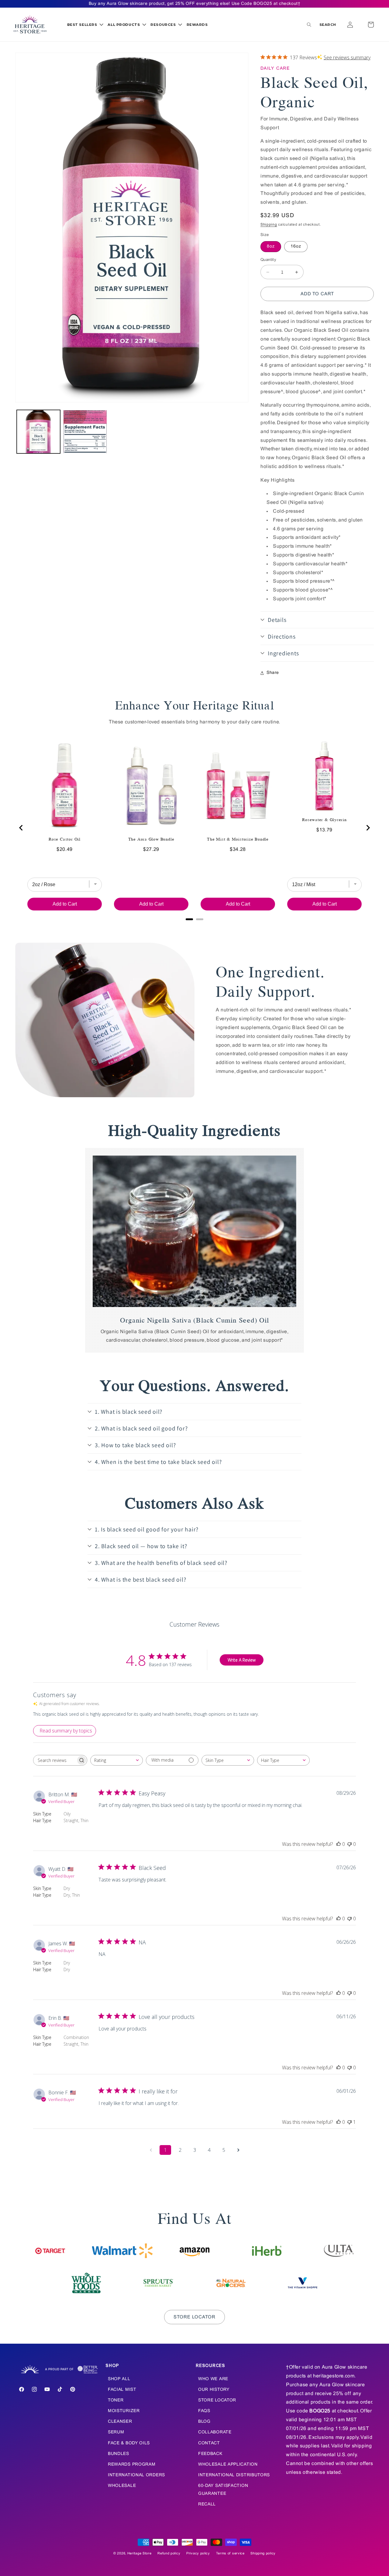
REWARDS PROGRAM (132, 2465)
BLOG (204, 2422)
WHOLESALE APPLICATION (228, 2465)
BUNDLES (119, 2454)
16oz (296, 246)
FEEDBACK (210, 2454)
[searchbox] (55, 1760)
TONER (116, 2400)
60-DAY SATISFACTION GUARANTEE (223, 2490)
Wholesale (122, 2486)
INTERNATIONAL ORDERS (136, 2475)
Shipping (269, 225)
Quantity (268, 260)
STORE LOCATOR (217, 2400)
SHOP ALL (119, 2379)
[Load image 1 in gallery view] (38, 432)
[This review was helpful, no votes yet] (339, 1844)
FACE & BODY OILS (129, 2443)
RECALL (207, 2504)
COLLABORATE (215, 2432)
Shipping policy (263, 2553)
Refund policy (169, 2553)
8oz (271, 246)
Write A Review (242, 1660)
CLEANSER (120, 2422)
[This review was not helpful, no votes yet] (349, 1844)
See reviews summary (347, 57)
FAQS (204, 2411)
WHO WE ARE (213, 2379)
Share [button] (273, 673)
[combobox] (117, 1760)
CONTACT (209, 2443)
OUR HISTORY (214, 2390)
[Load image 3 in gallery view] (85, 432)
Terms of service (230, 2553)
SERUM (116, 2432)
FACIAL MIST (122, 2390)
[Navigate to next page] (238, 2150)
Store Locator (194, 2317)
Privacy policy (198, 2553)
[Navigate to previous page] (151, 2150)
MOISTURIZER (124, 2411)
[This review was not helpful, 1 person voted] (349, 2122)
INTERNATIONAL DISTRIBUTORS (234, 2475)
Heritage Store (139, 2553)
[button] (85, 25)
